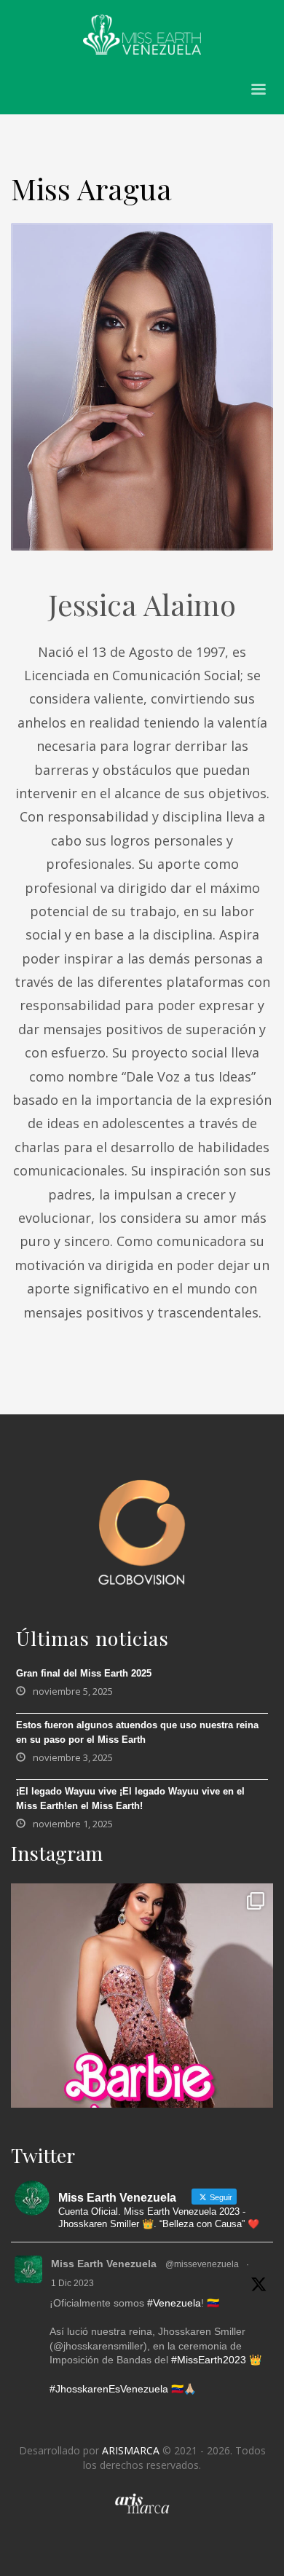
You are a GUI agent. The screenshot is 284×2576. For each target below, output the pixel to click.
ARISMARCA (131, 2450)
